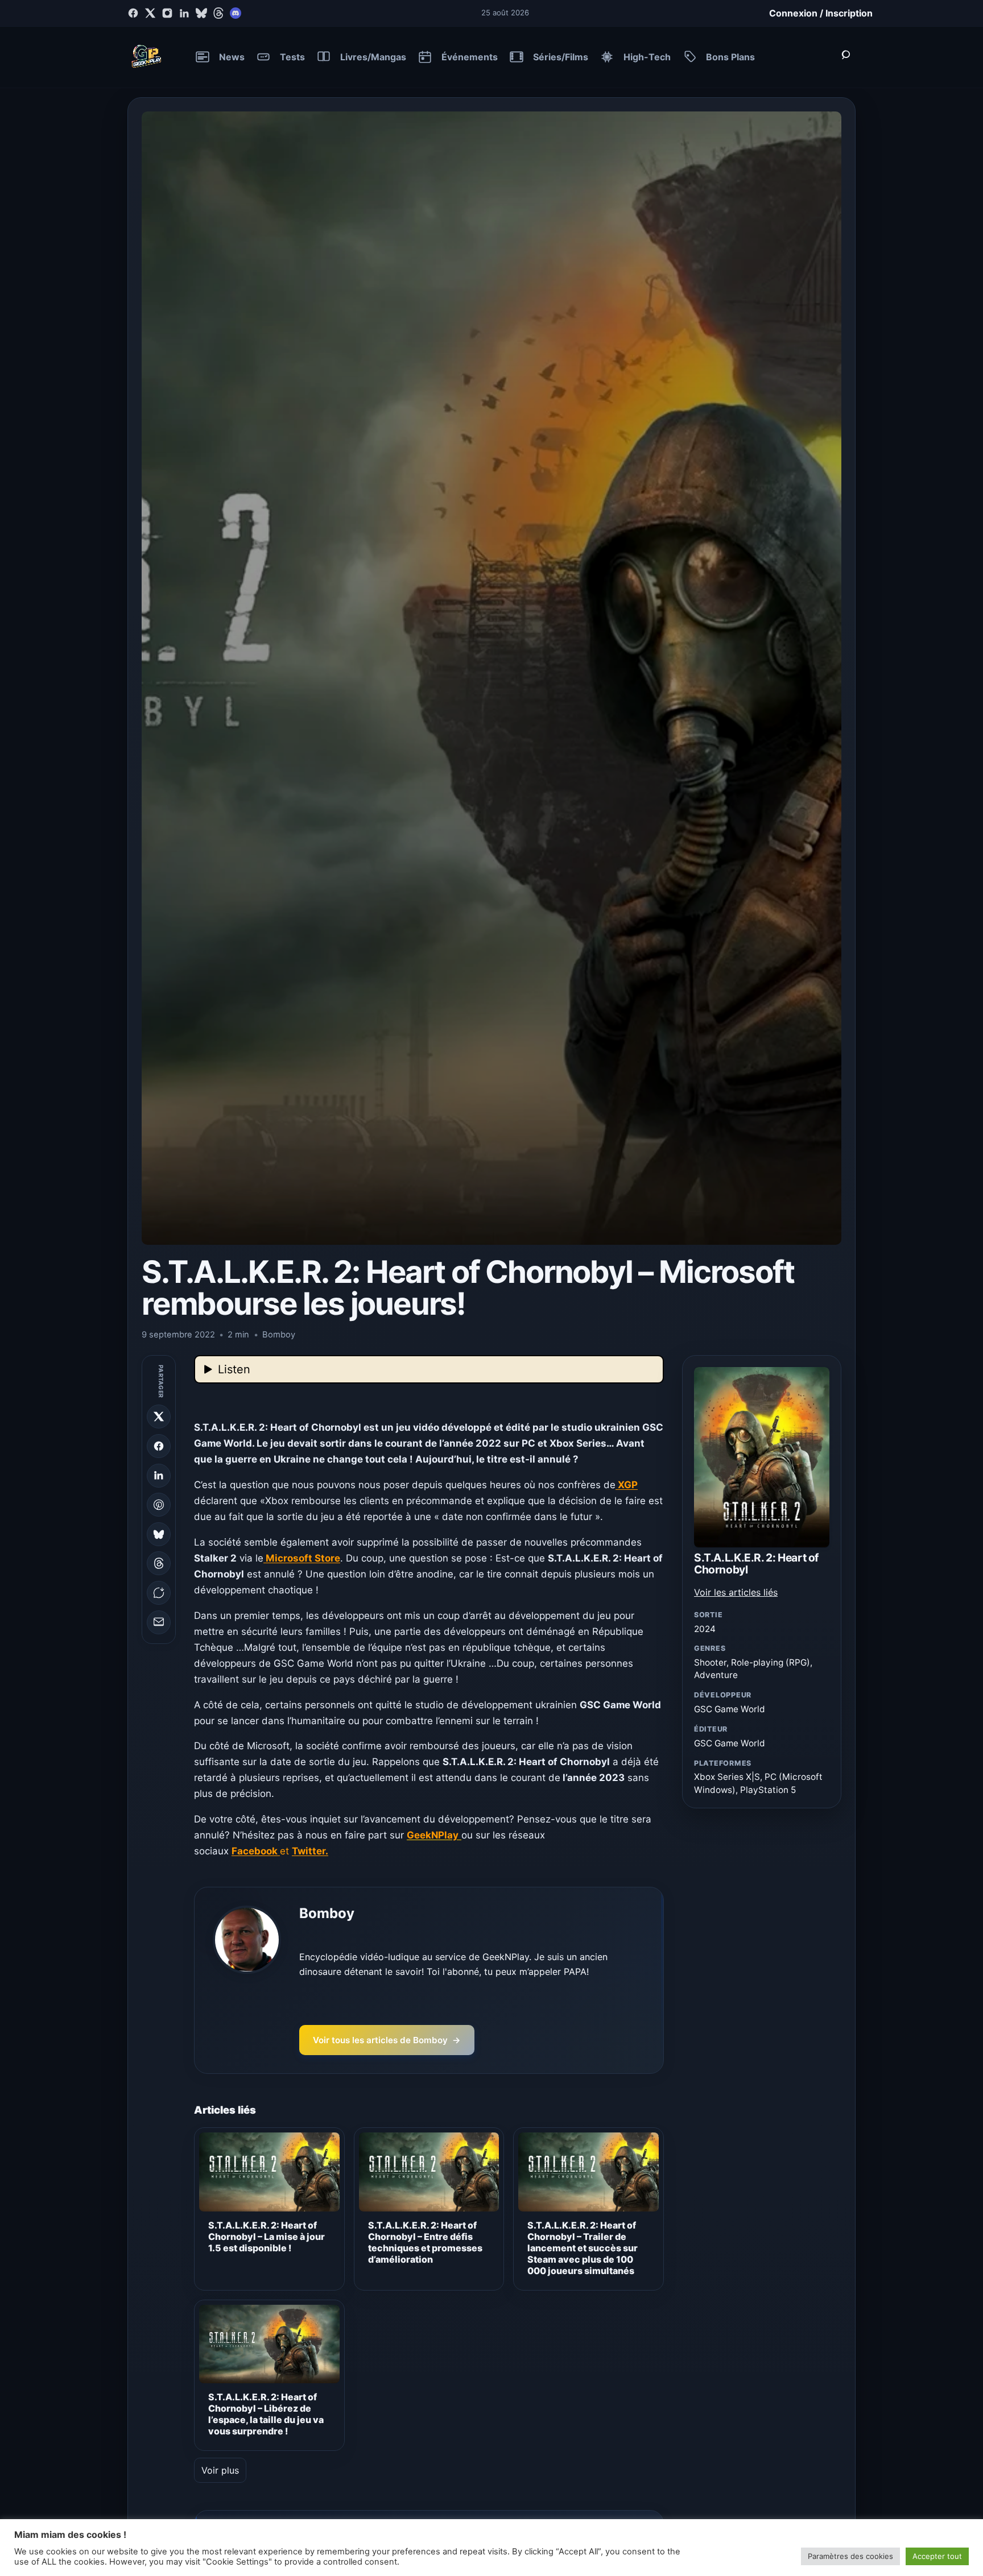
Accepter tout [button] (937, 2556)
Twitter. (310, 1851)
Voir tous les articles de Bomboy (387, 2040)
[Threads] (218, 13)
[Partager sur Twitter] (159, 1417)
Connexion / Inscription (821, 13)
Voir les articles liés (736, 1592)
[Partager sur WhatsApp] (159, 1593)
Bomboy (327, 1913)
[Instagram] (167, 13)
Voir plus (220, 2470)
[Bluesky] (201, 13)
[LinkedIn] (184, 13)
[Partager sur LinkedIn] (159, 1475)
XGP (627, 1485)
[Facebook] (133, 13)
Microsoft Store (302, 1558)
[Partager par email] (159, 1622)
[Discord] (236, 13)
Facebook (256, 1851)
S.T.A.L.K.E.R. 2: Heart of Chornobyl (756, 1564)
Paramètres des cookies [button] (850, 2556)
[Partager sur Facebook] (159, 1446)
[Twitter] (150, 13)
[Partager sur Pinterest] (159, 1505)
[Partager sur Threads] (159, 1563)
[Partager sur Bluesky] (159, 1534)
